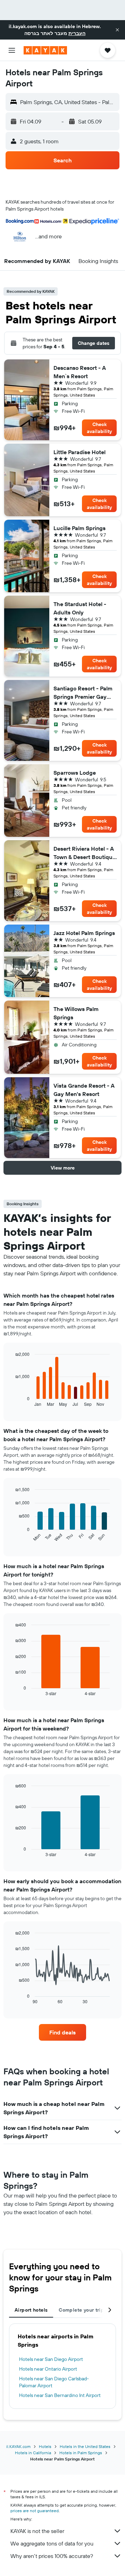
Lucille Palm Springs (80, 528)
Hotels (45, 2446)
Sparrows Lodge (75, 773)
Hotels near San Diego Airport (51, 2359)
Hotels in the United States (85, 2446)
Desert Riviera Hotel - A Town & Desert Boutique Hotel (85, 853)
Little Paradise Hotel (80, 452)
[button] (117, 30)
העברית (77, 33)
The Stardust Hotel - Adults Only (80, 608)
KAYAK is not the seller (37, 2531)
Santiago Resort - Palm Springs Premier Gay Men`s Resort (83, 693)
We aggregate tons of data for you (52, 2543)
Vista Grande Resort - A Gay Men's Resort (84, 1090)
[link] (62, 2032)
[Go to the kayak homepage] (45, 50)
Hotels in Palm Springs (81, 2453)
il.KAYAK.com (18, 2446)
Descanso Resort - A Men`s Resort (80, 372)
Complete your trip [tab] (81, 2310)
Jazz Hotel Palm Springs (84, 933)
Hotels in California (33, 2453)
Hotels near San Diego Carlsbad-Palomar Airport (54, 2382)
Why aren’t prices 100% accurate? (52, 2556)
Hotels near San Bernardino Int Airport (60, 2395)
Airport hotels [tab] (31, 2310)
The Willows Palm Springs (76, 1013)
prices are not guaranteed (35, 2511)
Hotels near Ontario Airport (48, 2369)
